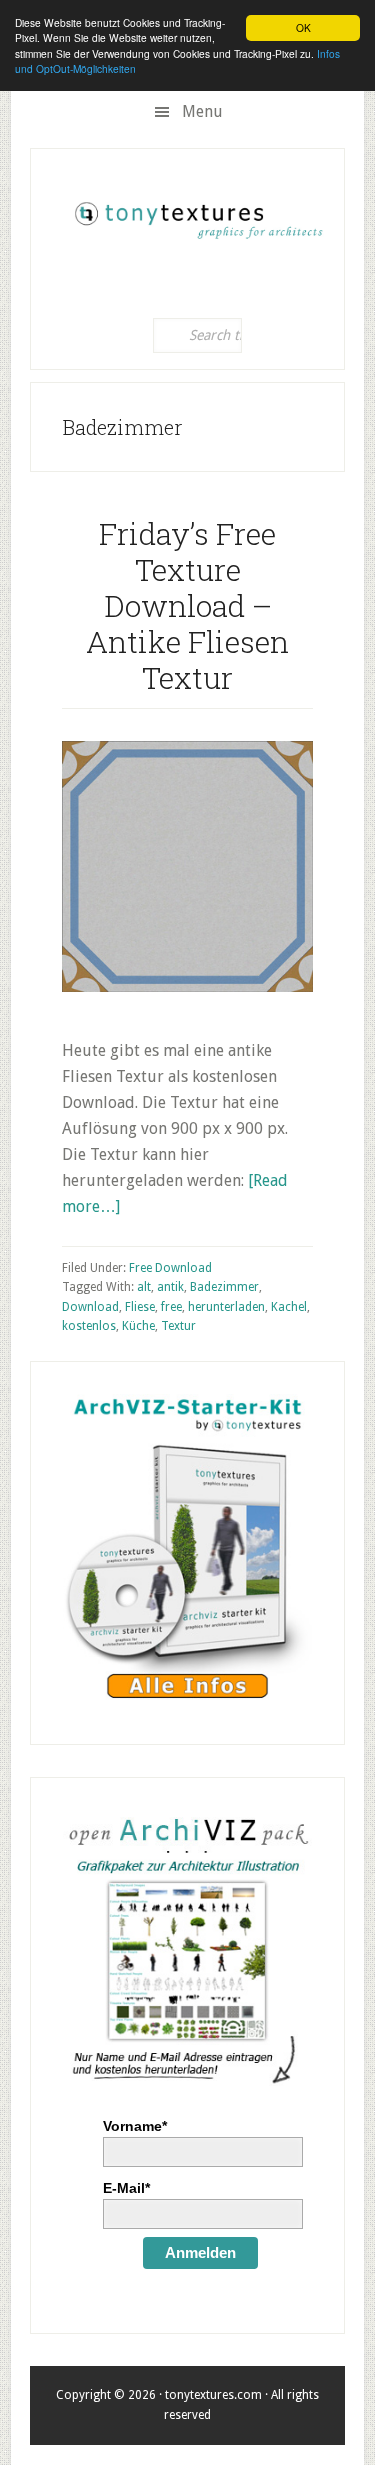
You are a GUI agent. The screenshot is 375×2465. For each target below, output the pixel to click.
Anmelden (200, 2252)
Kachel (289, 1307)
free (171, 1307)
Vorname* (135, 2126)
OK (303, 27)
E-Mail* (126, 2188)
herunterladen (226, 1307)
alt (144, 1287)
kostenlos (89, 1326)
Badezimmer (224, 1287)
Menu (202, 111)
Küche (138, 1326)
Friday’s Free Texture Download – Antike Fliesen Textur (187, 605)
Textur (178, 1326)
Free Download (170, 1268)
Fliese (140, 1307)
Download (90, 1307)
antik (170, 1287)
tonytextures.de (197, 214)
